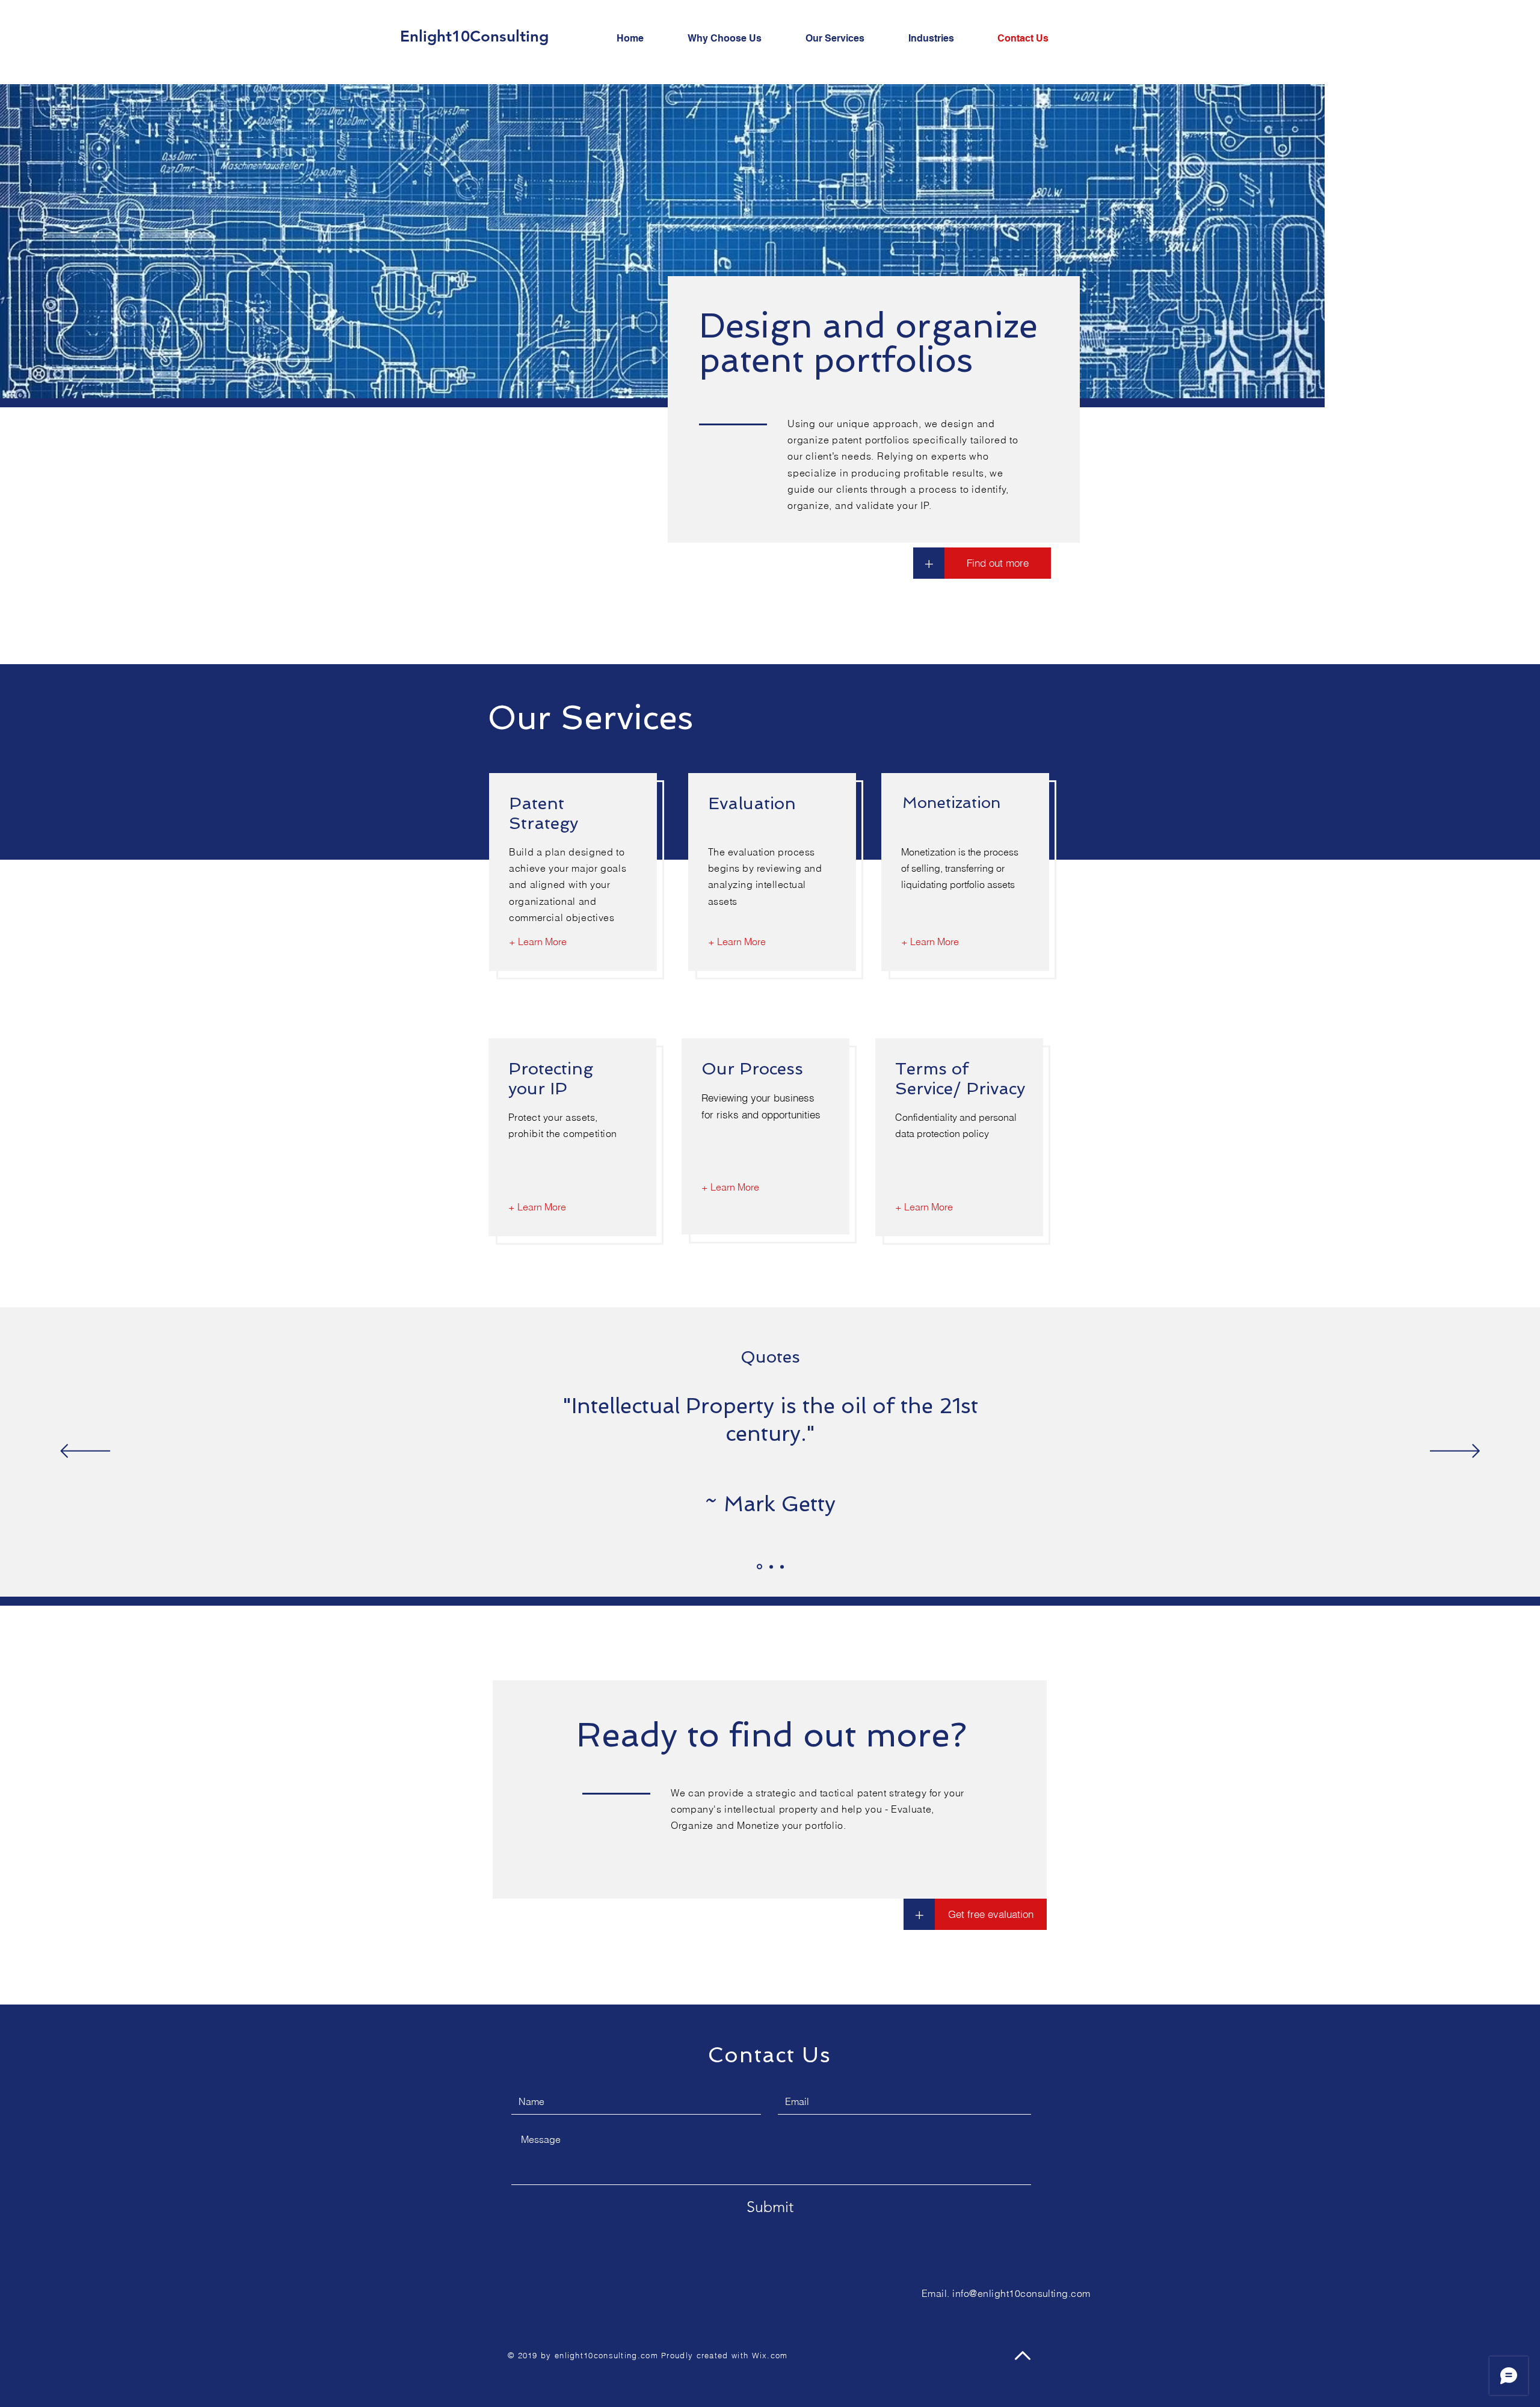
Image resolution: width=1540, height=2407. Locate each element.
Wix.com (770, 2355)
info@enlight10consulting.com (1021, 2293)
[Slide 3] (782, 1567)
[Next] (1455, 1452)
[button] (919, 1914)
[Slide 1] (759, 1567)
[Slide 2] (771, 1567)
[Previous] (85, 1452)
